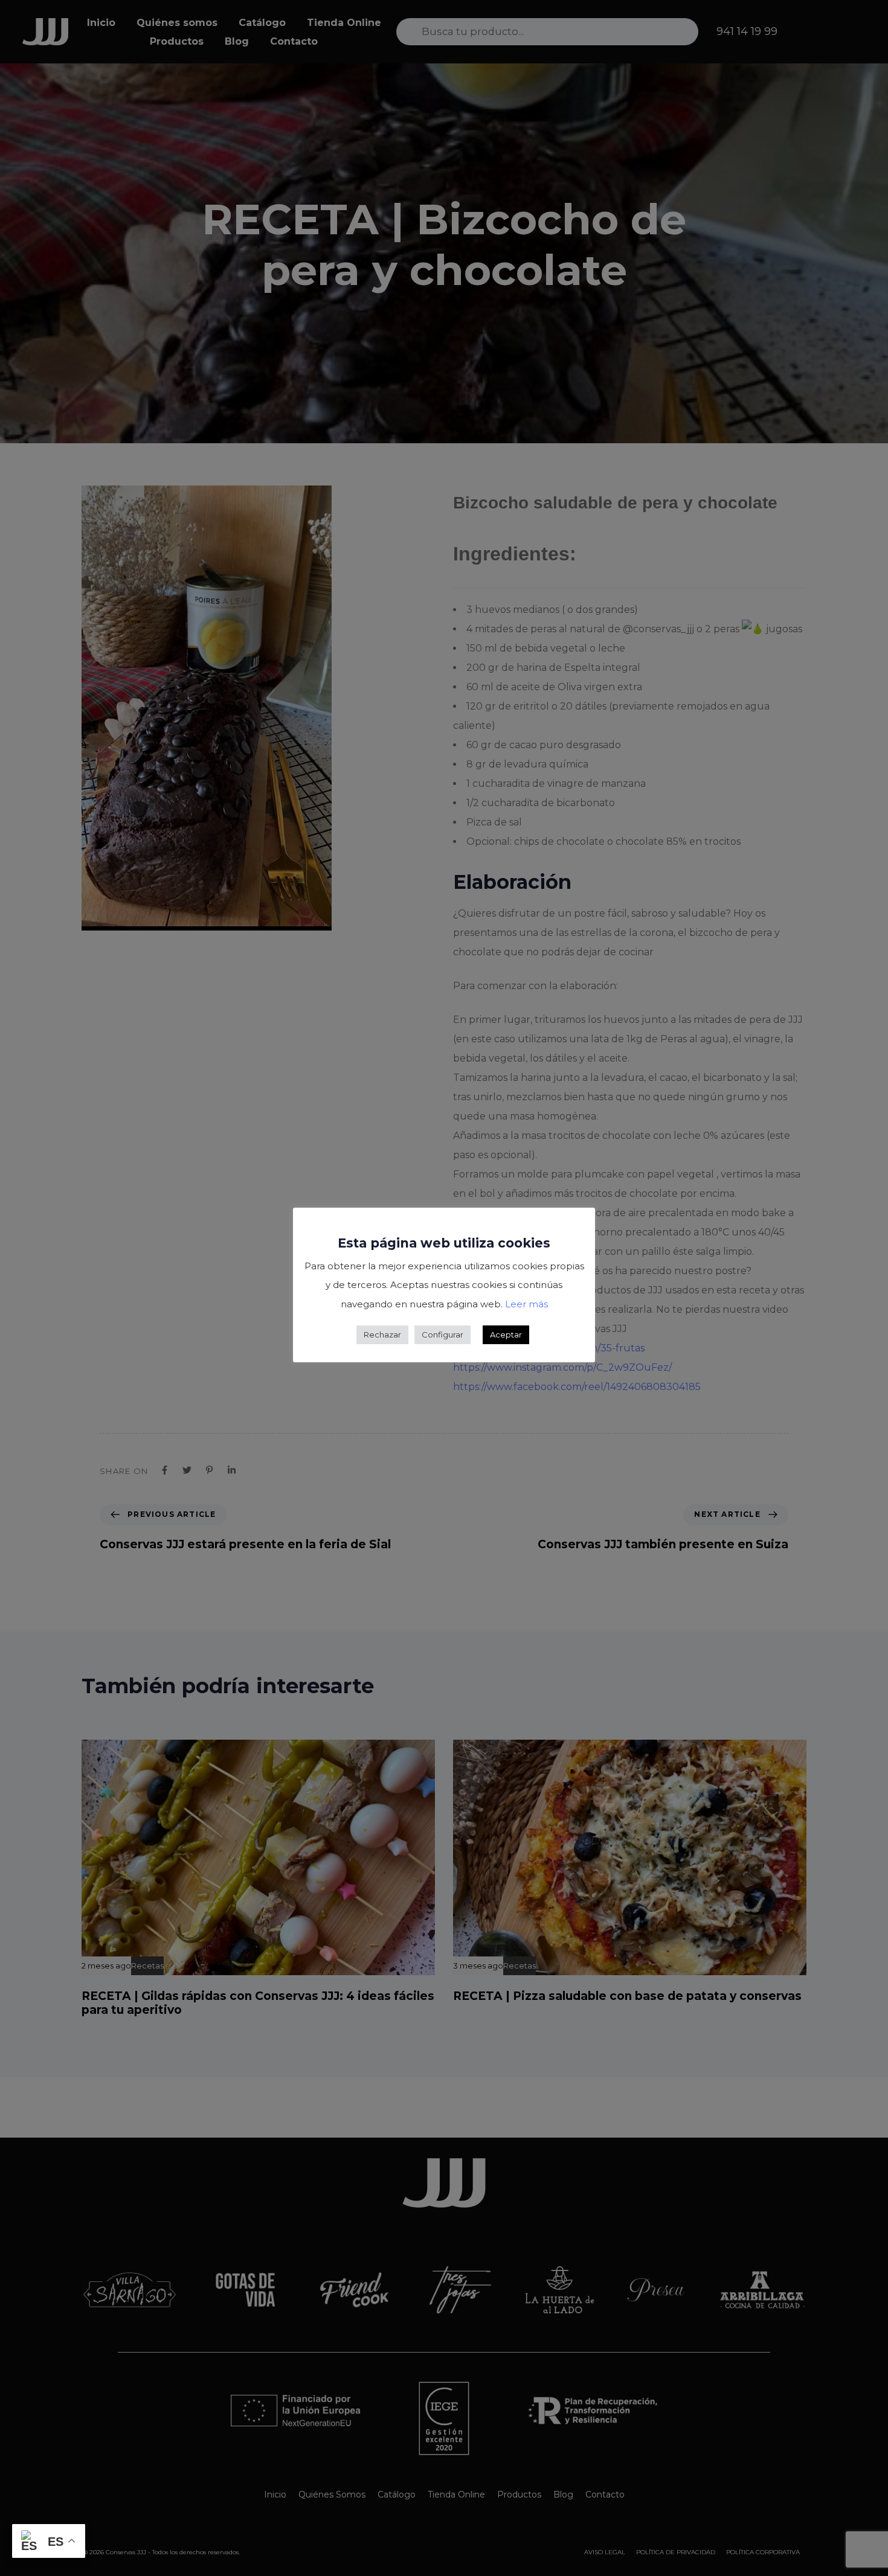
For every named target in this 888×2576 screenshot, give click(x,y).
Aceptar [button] (506, 1334)
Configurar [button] (442, 1334)
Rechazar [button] (382, 1334)
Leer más (526, 1304)
